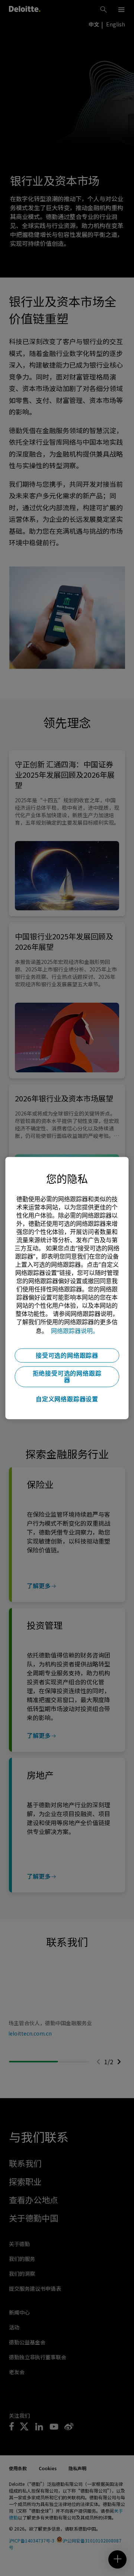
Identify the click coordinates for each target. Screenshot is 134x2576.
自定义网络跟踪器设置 (67, 1399)
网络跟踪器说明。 (75, 1331)
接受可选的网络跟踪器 (67, 1355)
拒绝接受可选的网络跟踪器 (67, 1377)
